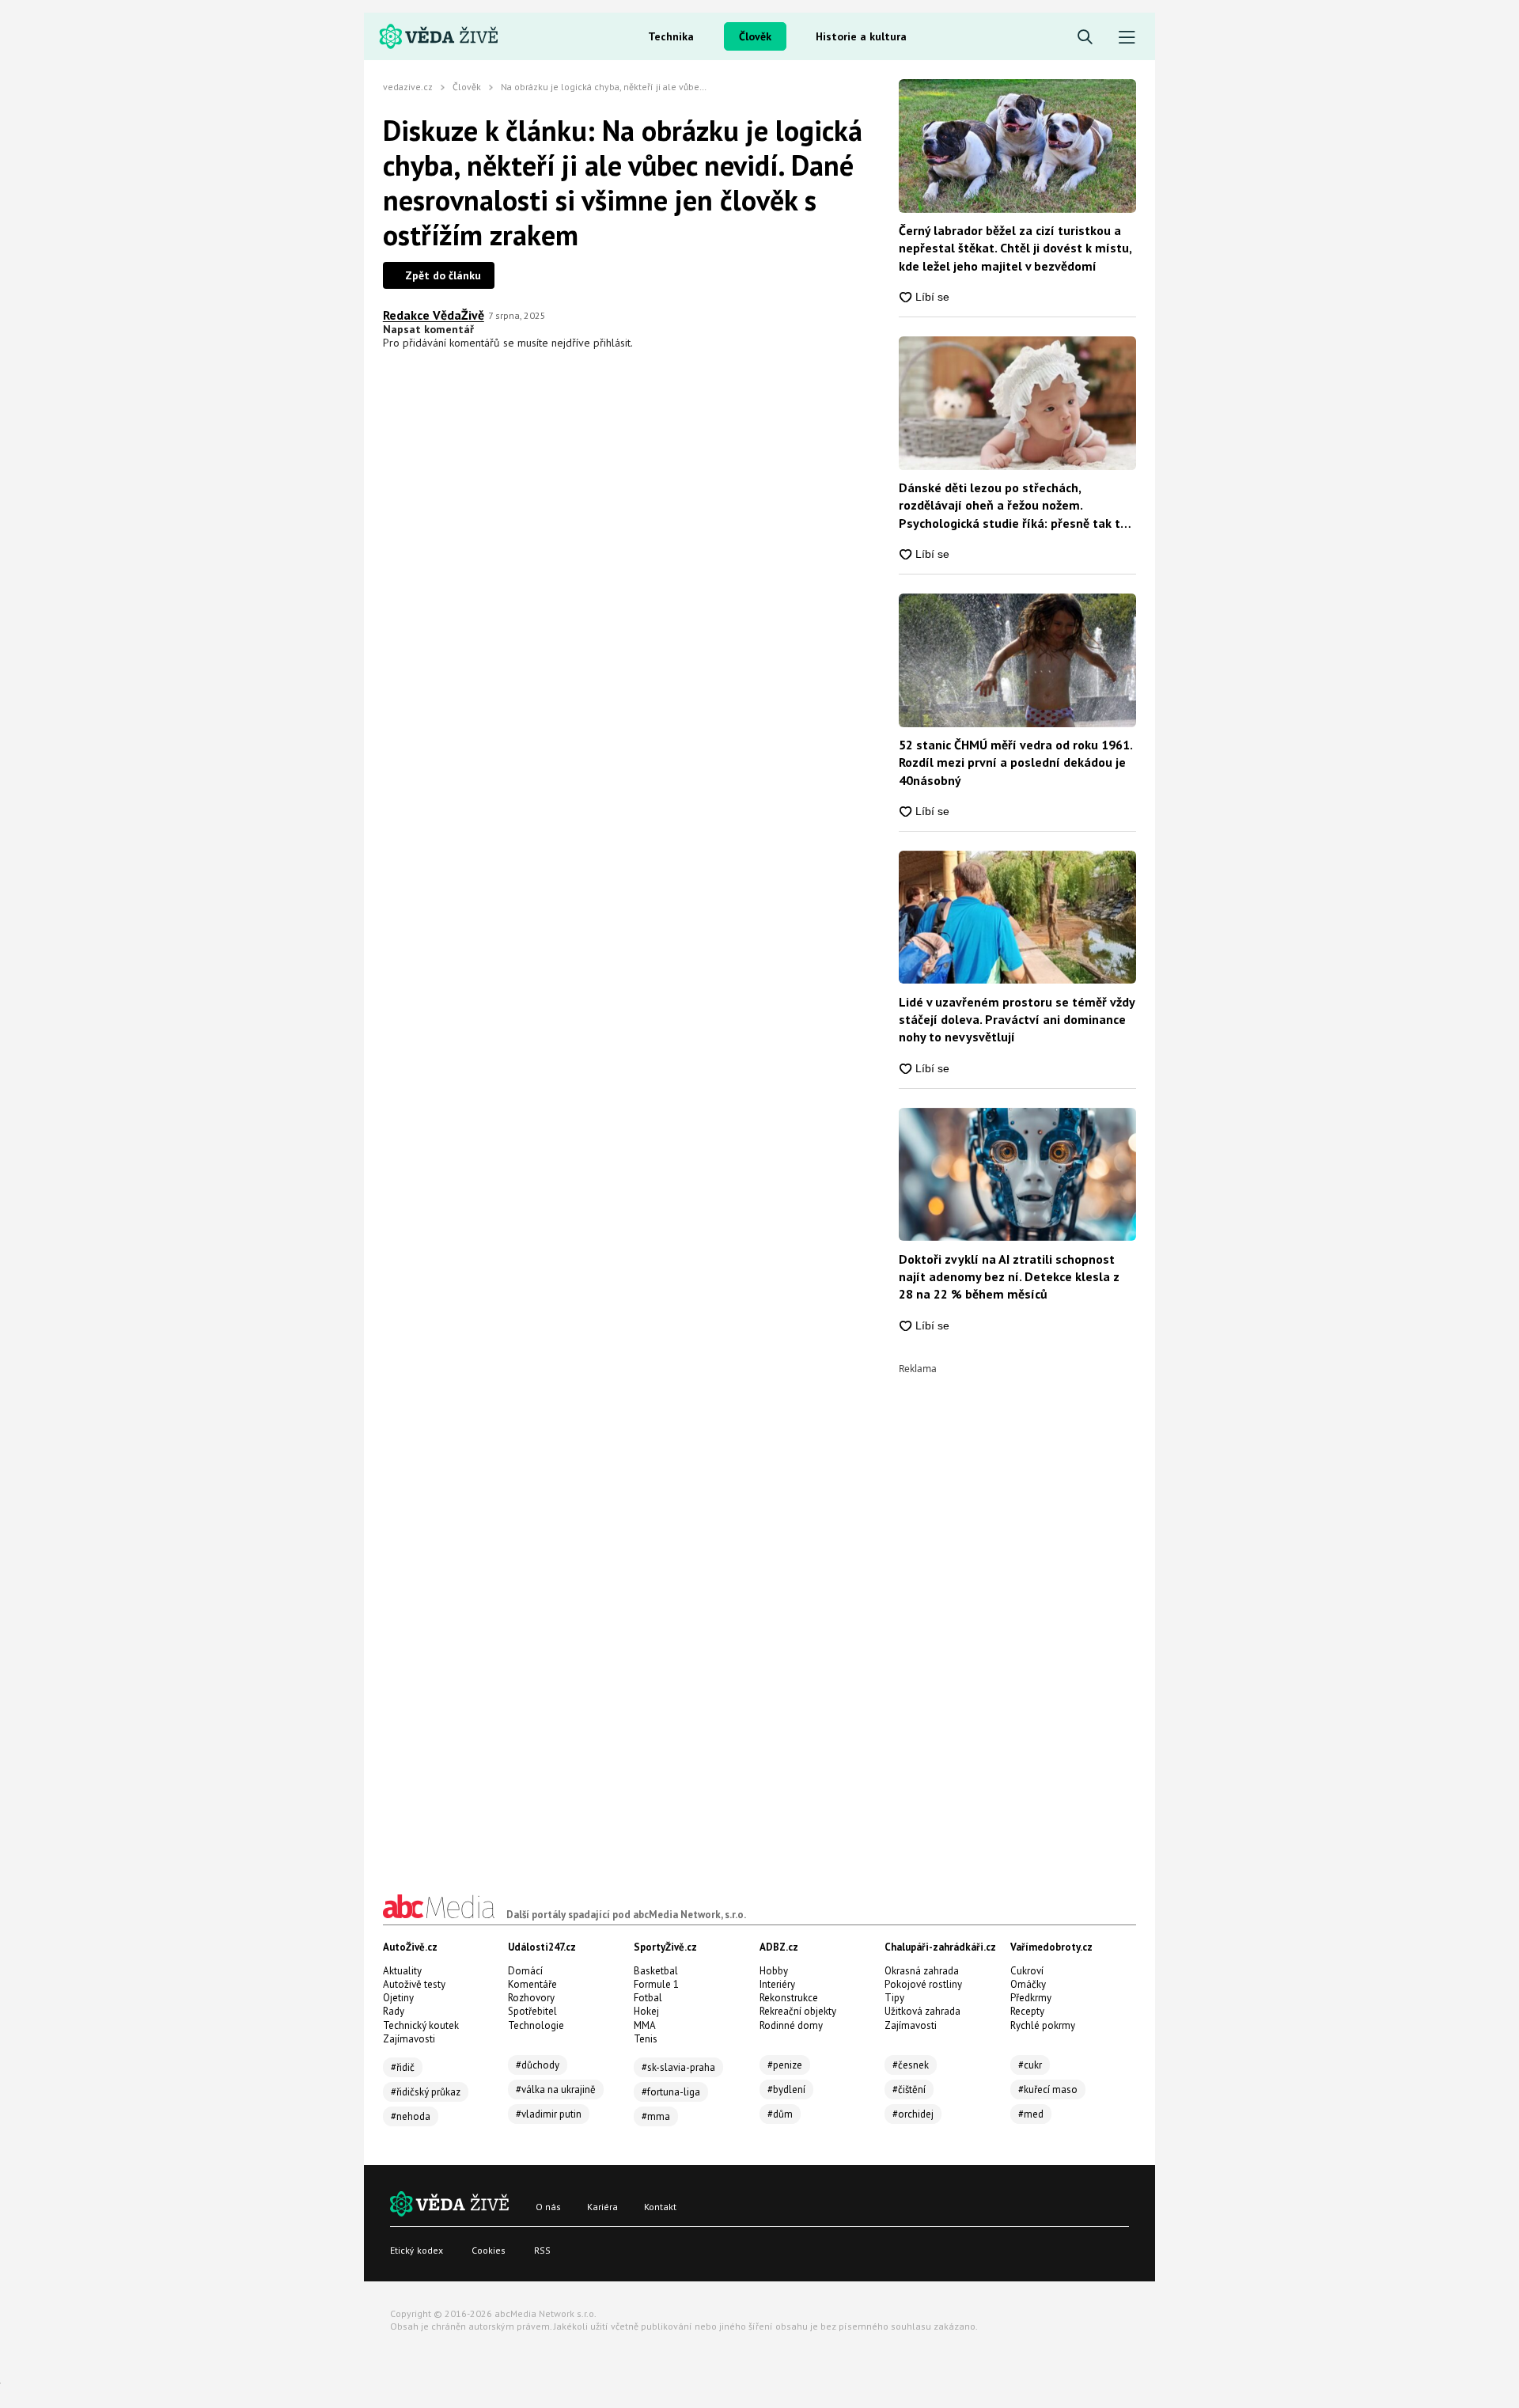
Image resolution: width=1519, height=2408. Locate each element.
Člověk (755, 36)
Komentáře (532, 1984)
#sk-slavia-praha (678, 2067)
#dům (780, 2114)
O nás (548, 2207)
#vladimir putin (549, 2114)
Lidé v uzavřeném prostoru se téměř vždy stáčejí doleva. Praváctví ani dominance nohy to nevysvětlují (1017, 1020)
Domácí (525, 1971)
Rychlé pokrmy (1043, 2025)
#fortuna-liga (671, 2092)
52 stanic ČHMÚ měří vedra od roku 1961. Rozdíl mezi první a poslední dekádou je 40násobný (1015, 762)
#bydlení (786, 2089)
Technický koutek (421, 2025)
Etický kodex (417, 2250)
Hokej (646, 2011)
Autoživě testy (414, 1984)
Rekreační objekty (798, 2011)
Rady (394, 2011)
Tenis (646, 2039)
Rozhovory (531, 1998)
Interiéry (777, 1984)
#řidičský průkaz (426, 2092)
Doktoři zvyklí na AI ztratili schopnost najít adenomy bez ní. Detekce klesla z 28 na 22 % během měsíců (1009, 1277)
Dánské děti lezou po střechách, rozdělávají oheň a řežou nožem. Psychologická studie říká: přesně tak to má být (1013, 506)
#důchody (538, 2065)
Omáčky (1028, 1984)
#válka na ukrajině (556, 2089)
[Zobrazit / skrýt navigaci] (1127, 38)
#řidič (403, 2067)
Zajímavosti (409, 2039)
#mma (656, 2116)
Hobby (774, 1971)
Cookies (489, 2250)
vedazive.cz (408, 87)
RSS (542, 2250)
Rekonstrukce (789, 1998)
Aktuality (402, 1971)
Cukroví (1027, 1971)
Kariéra (602, 2207)
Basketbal (656, 1971)
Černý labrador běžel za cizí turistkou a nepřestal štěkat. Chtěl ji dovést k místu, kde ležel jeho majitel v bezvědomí (1015, 248)
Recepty (1027, 2011)
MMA (645, 2025)
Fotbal (648, 1998)
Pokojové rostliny (923, 1984)
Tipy (894, 1998)
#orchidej (913, 2114)
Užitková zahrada (922, 2011)
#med (1031, 2114)
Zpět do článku (443, 275)
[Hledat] (1085, 38)
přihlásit (612, 343)
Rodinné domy (791, 2025)
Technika (671, 36)
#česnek (911, 2065)
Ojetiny (398, 1998)
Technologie (536, 2025)
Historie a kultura (861, 36)
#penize (785, 2065)
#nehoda (411, 2116)
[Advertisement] (1017, 1611)
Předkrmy (1031, 1998)
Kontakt (660, 2207)
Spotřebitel (532, 2011)
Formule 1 (656, 1984)
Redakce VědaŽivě (434, 315)
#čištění (909, 2089)
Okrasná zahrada (922, 1971)
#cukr (1030, 2065)
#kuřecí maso (1048, 2089)
